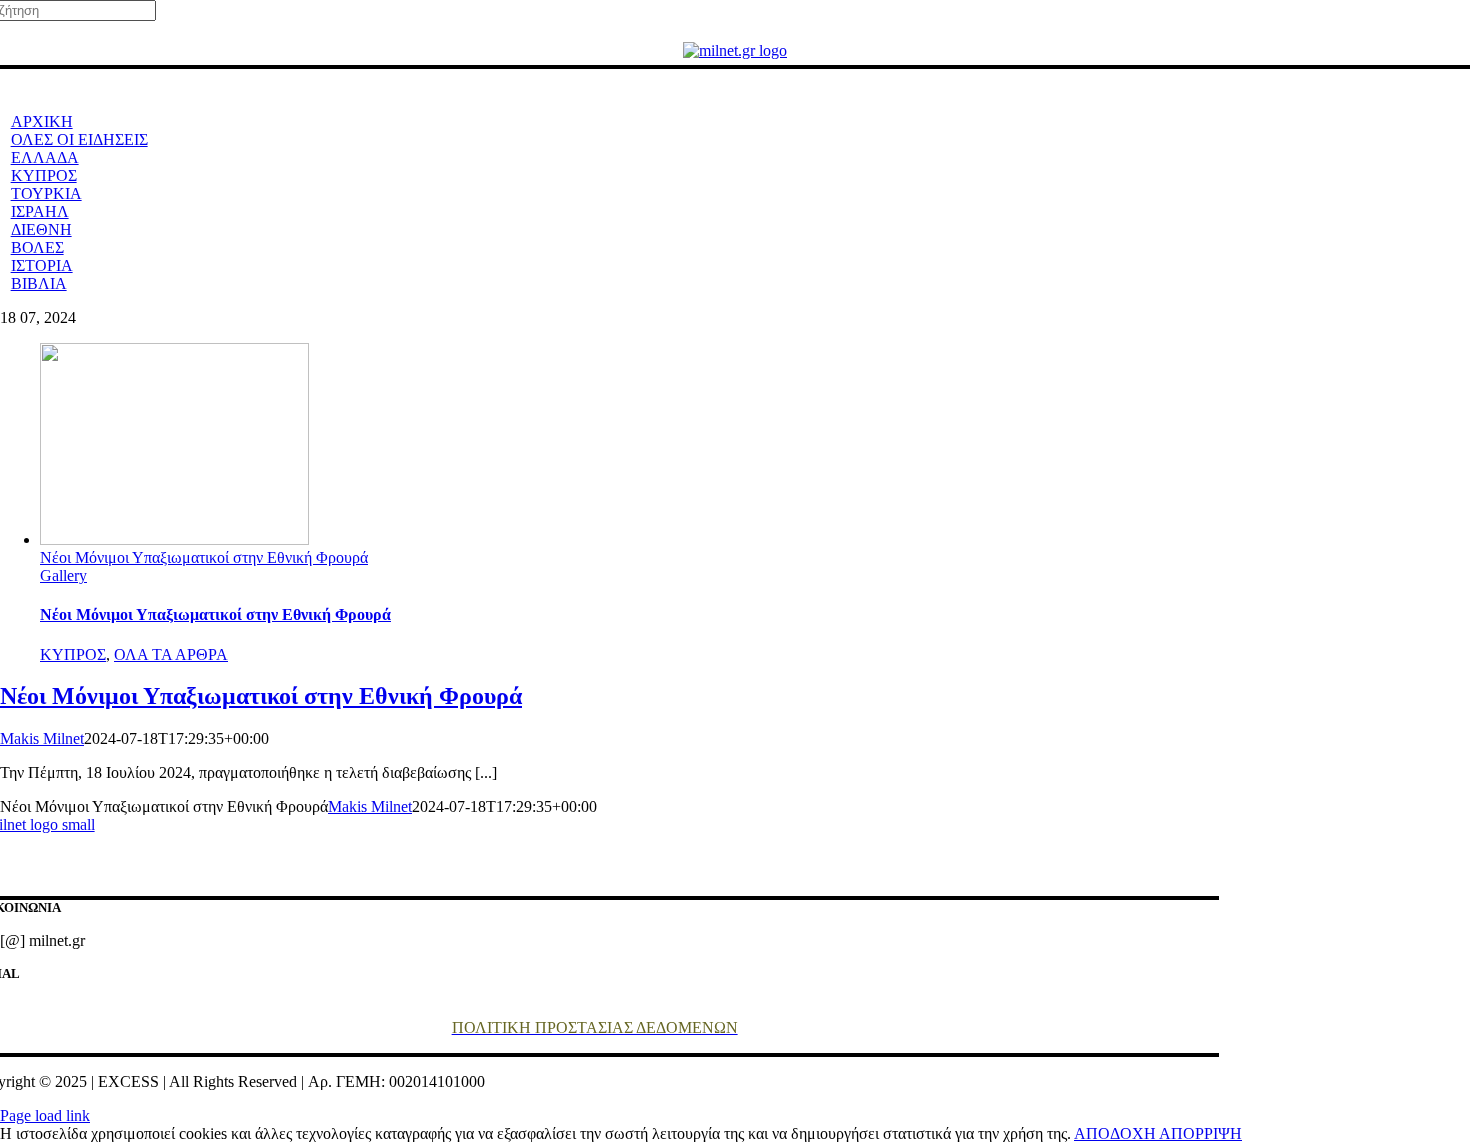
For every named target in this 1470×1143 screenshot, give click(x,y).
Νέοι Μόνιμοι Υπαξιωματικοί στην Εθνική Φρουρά (204, 557)
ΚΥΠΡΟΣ (73, 654)
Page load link (45, 1115)
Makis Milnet (42, 738)
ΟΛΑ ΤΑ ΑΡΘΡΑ (171, 654)
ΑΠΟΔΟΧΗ (1116, 1133)
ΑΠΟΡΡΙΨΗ (1200, 1133)
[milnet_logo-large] (735, 50)
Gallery (63, 575)
